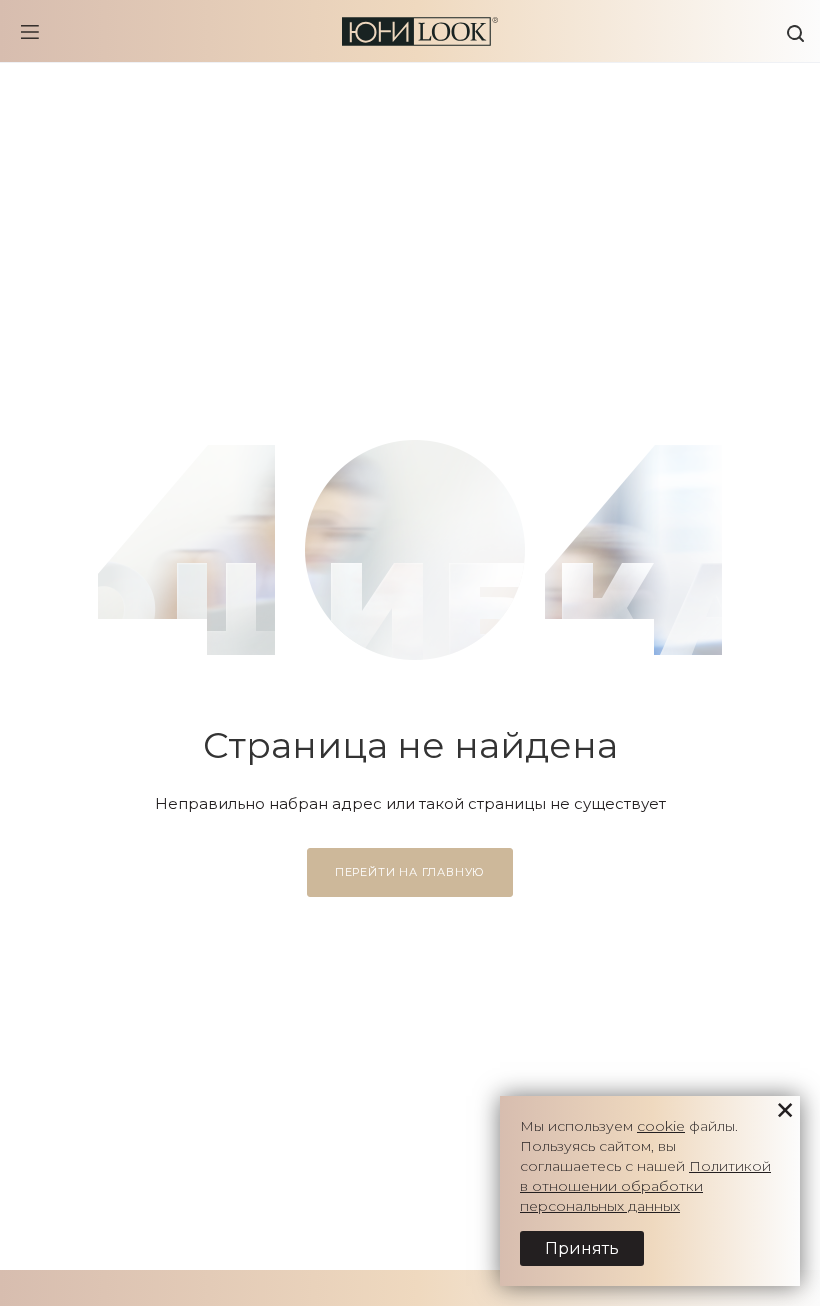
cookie (661, 1126)
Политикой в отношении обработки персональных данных (645, 1186)
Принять (582, 1248)
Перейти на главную (410, 872)
